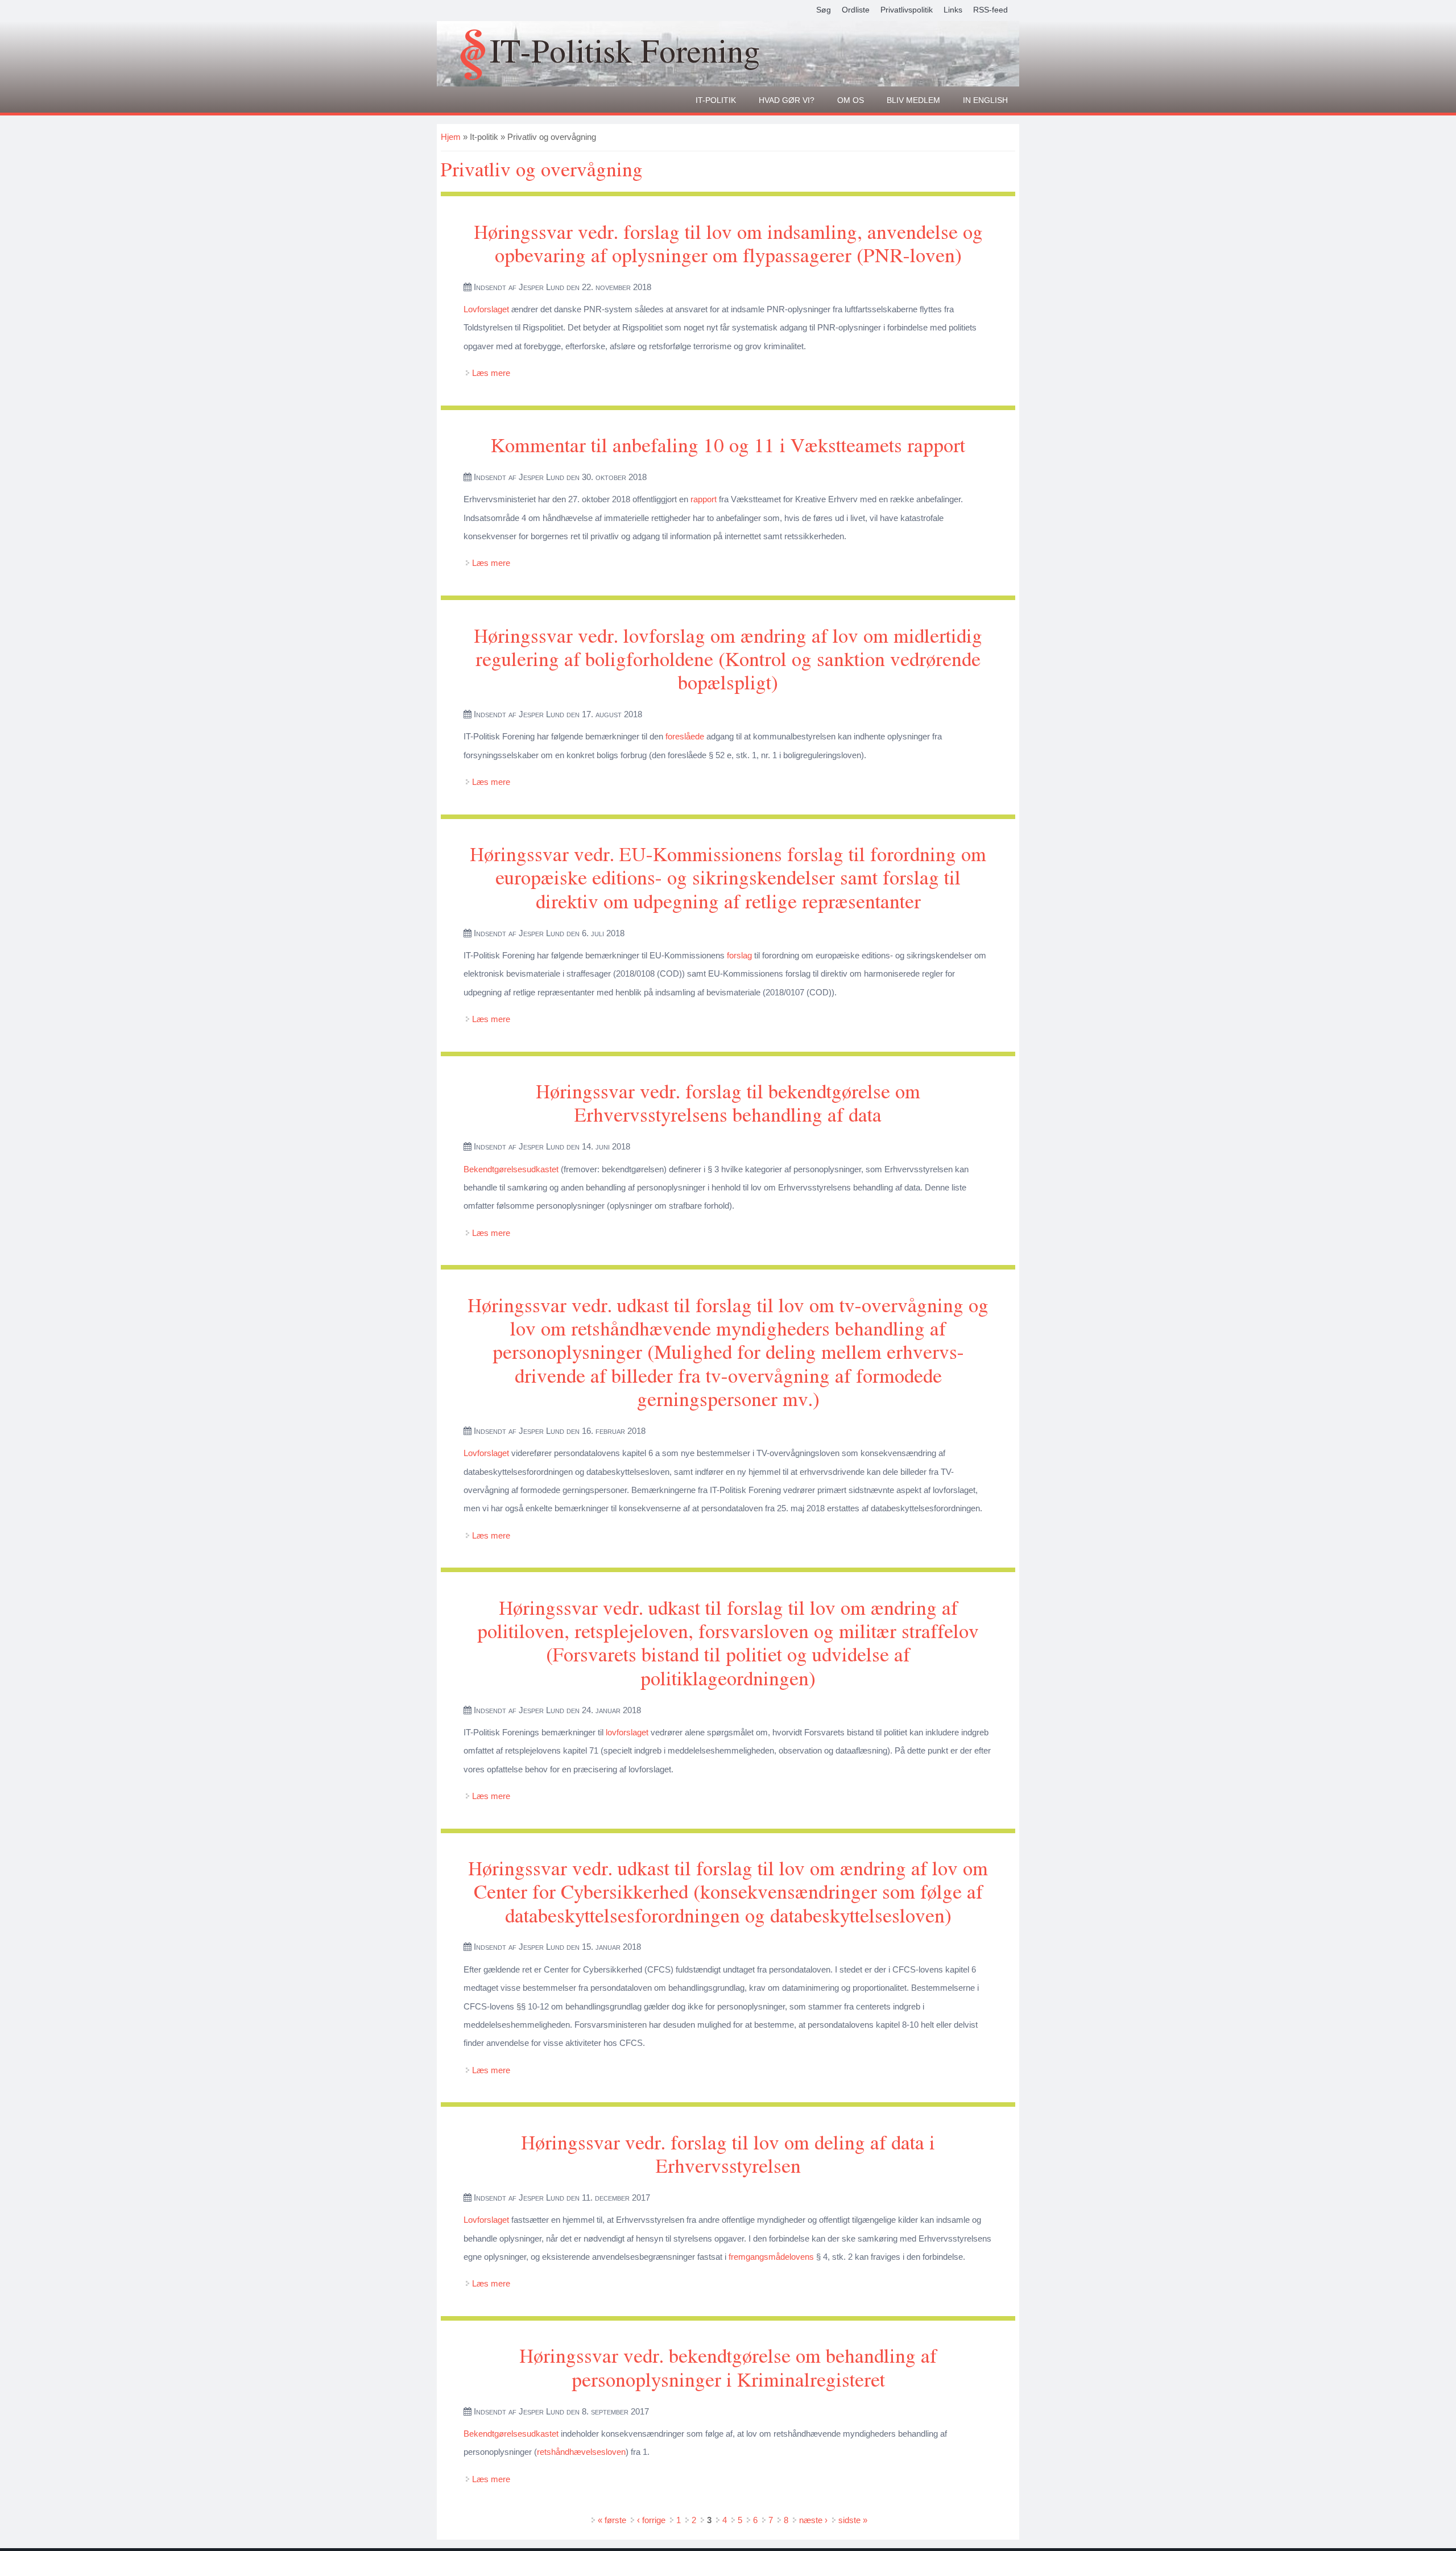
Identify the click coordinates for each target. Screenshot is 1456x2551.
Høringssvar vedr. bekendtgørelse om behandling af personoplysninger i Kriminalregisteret (728, 2367)
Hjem (451, 137)
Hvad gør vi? (787, 100)
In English (985, 100)
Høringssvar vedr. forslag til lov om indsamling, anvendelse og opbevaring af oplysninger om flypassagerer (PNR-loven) (728, 243)
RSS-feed (990, 10)
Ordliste (856, 10)
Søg (824, 10)
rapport (704, 499)
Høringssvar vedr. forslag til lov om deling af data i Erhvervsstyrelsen (728, 2153)
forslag (739, 955)
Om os (851, 100)
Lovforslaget (486, 309)
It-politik (716, 100)
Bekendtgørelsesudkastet (511, 1169)
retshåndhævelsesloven (581, 2452)
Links (953, 10)
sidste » (853, 2520)
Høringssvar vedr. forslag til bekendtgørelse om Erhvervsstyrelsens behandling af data (728, 1102)
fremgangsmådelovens (771, 2257)
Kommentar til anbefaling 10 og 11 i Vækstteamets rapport (728, 445)
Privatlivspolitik (907, 10)
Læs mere (491, 373)
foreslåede (685, 736)
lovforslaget (627, 1732)
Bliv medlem (913, 100)
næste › (813, 2520)
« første (612, 2520)
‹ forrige (651, 2520)
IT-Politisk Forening (625, 50)
